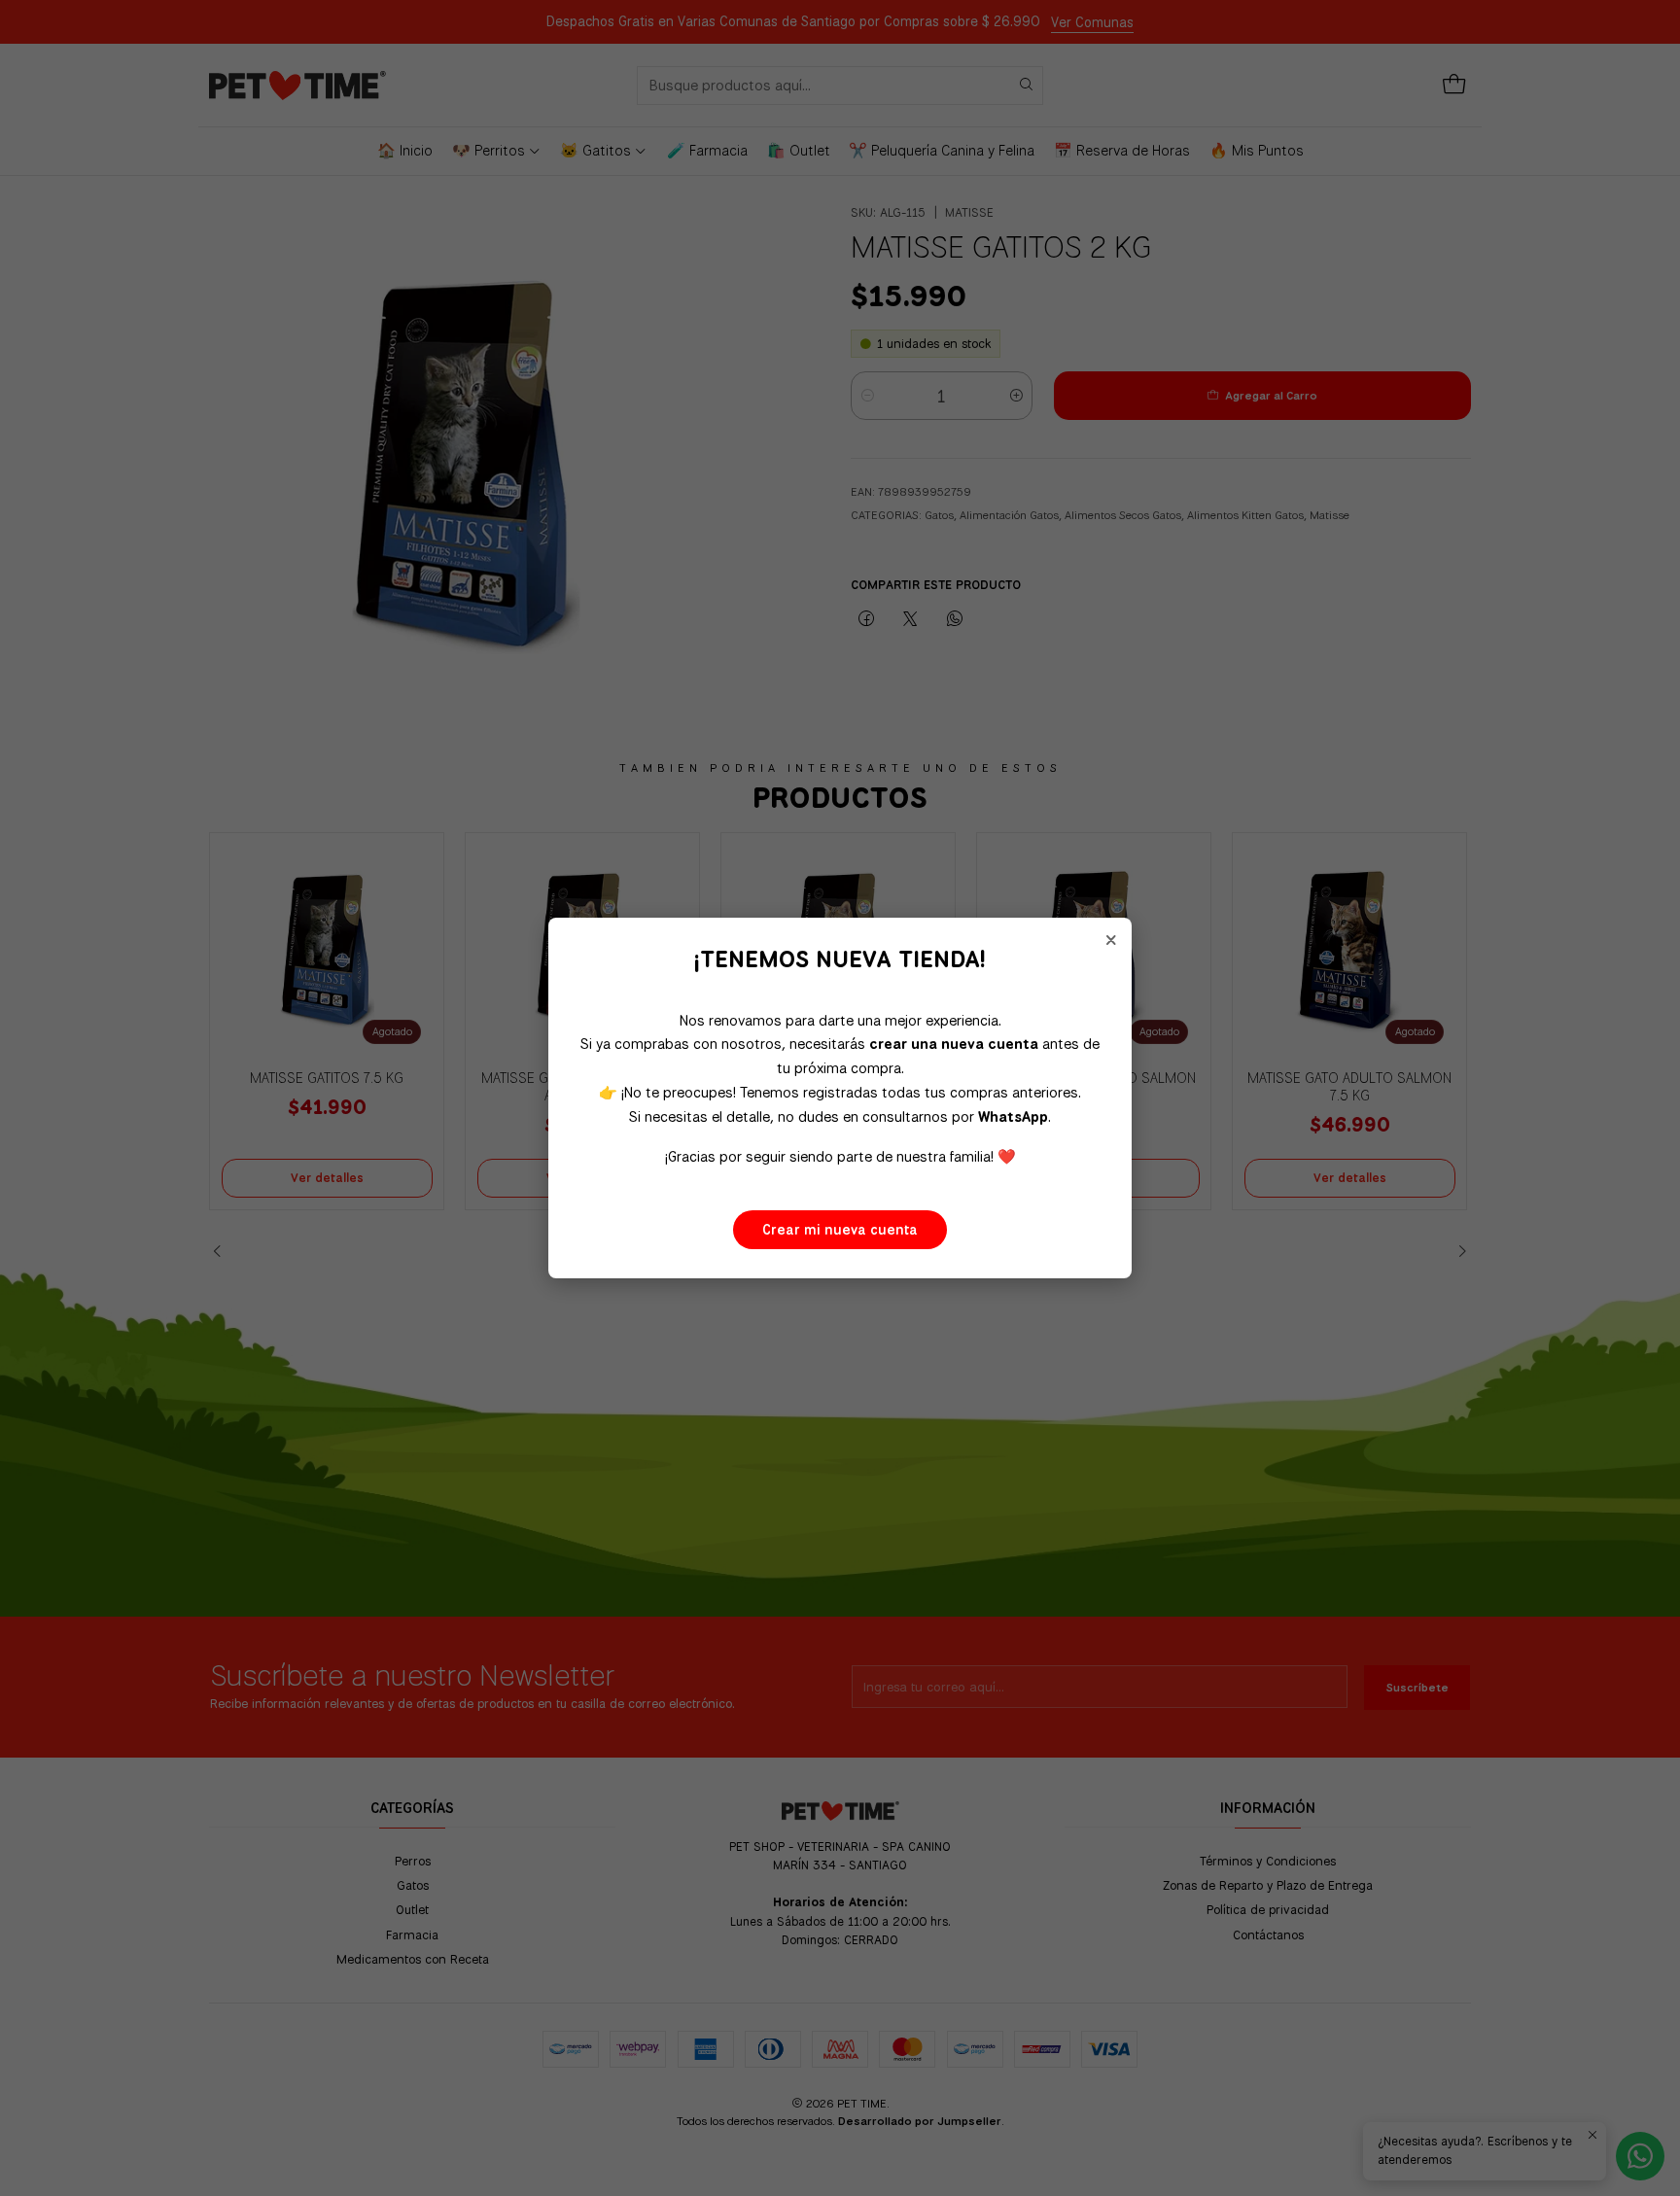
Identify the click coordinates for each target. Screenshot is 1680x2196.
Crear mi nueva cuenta (840, 1230)
